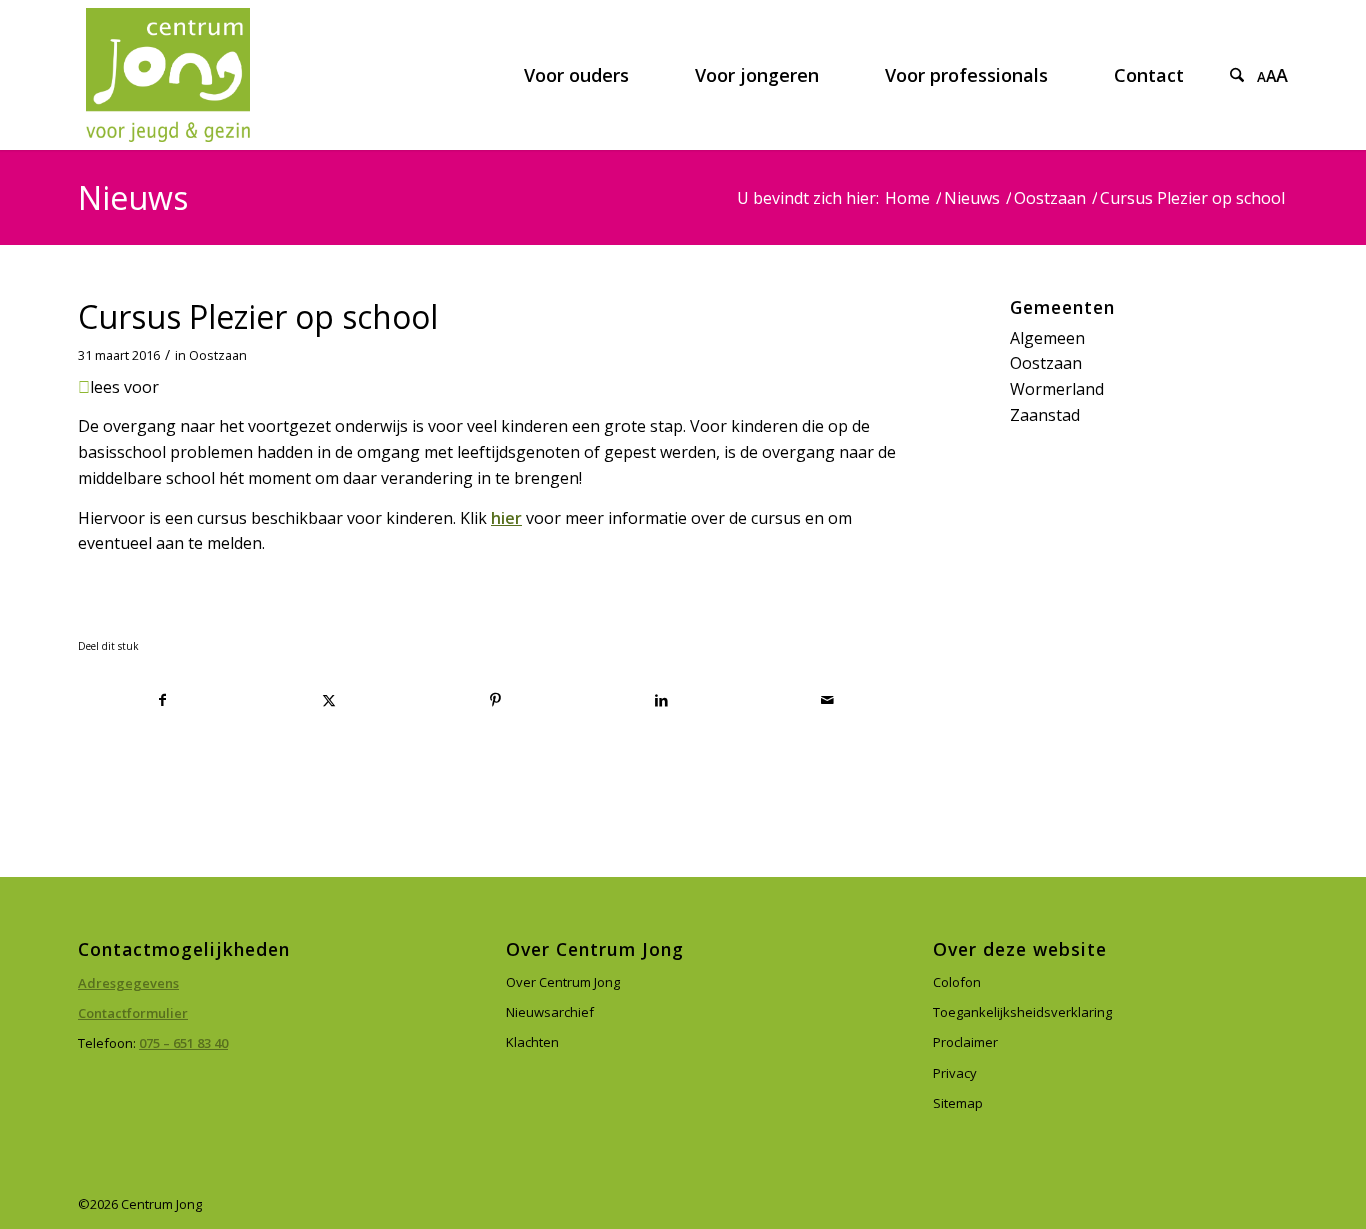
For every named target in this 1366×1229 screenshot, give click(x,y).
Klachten (532, 1042)
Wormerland (1057, 389)
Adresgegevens (128, 983)
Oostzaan (218, 355)
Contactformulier (133, 1013)
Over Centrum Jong (563, 982)
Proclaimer (965, 1042)
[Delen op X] (328, 700)
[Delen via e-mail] (827, 700)
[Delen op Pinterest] (495, 700)
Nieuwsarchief (550, 1012)
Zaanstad (1045, 415)
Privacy (955, 1073)
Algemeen (1047, 338)
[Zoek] (1237, 75)
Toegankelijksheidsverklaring (1022, 1012)
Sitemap (958, 1103)
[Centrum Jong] (168, 75)
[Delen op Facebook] (162, 700)
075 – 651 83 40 (183, 1043)
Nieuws (133, 197)
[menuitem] (576, 75)
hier (506, 518)
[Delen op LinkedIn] (661, 700)
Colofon (957, 982)
